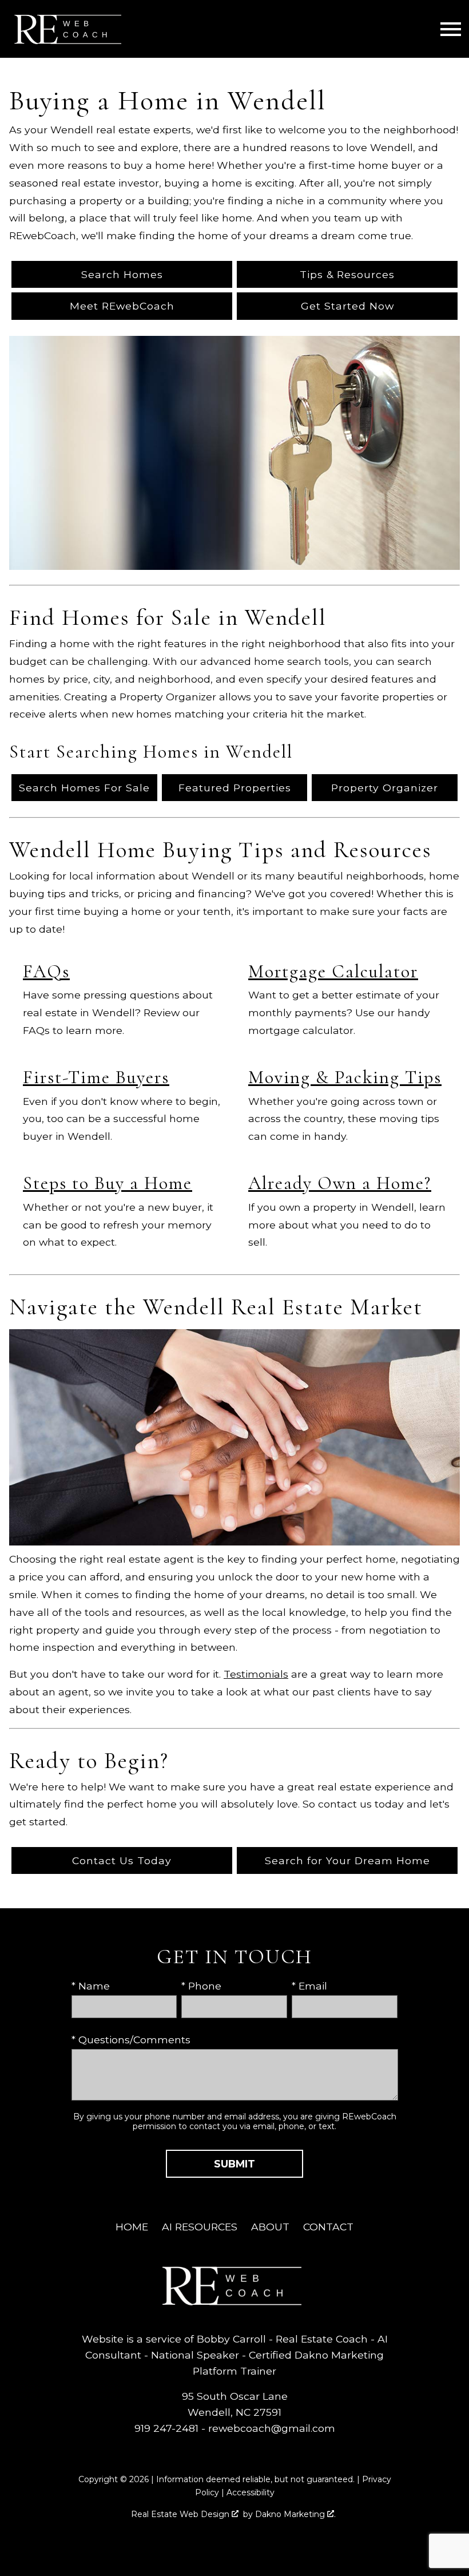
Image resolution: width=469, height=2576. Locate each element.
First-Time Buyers (96, 1077)
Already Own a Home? (340, 1183)
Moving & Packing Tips (345, 1077)
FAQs (46, 971)
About (270, 2227)
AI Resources (200, 2227)
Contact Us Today (122, 1860)
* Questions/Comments (131, 2040)
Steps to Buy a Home (108, 1183)
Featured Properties (235, 788)
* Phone (201, 1986)
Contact (328, 2227)
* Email (309, 1986)
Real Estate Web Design (181, 2514)
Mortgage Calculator (333, 971)
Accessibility (251, 2492)
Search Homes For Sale (84, 788)
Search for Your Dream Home (347, 1860)
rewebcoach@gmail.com (272, 2428)
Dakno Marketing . (295, 2514)
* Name (91, 1986)
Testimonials (256, 1674)
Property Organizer (385, 788)
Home (132, 2227)
